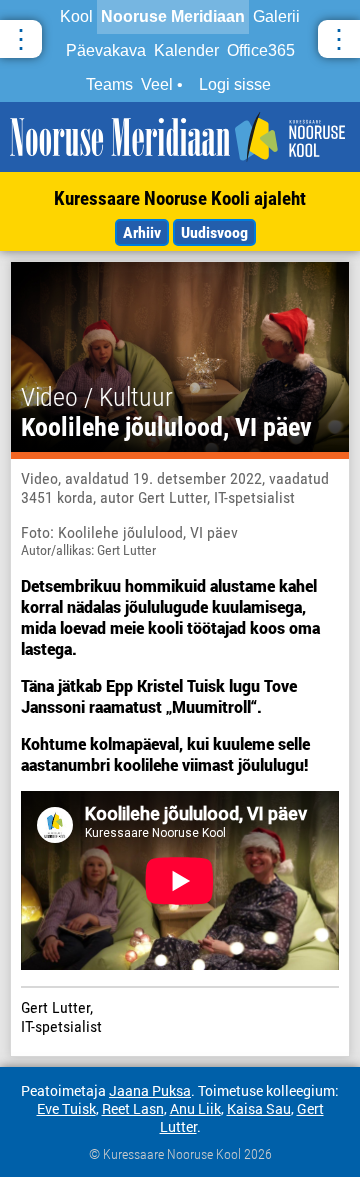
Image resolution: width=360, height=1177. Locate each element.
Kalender (186, 50)
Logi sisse (235, 84)
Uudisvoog (214, 232)
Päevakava (106, 50)
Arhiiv (142, 232)
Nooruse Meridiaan (173, 16)
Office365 (261, 50)
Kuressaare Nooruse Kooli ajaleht (180, 198)
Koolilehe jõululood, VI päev (166, 427)
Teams (109, 84)
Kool (76, 16)
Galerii (276, 16)
